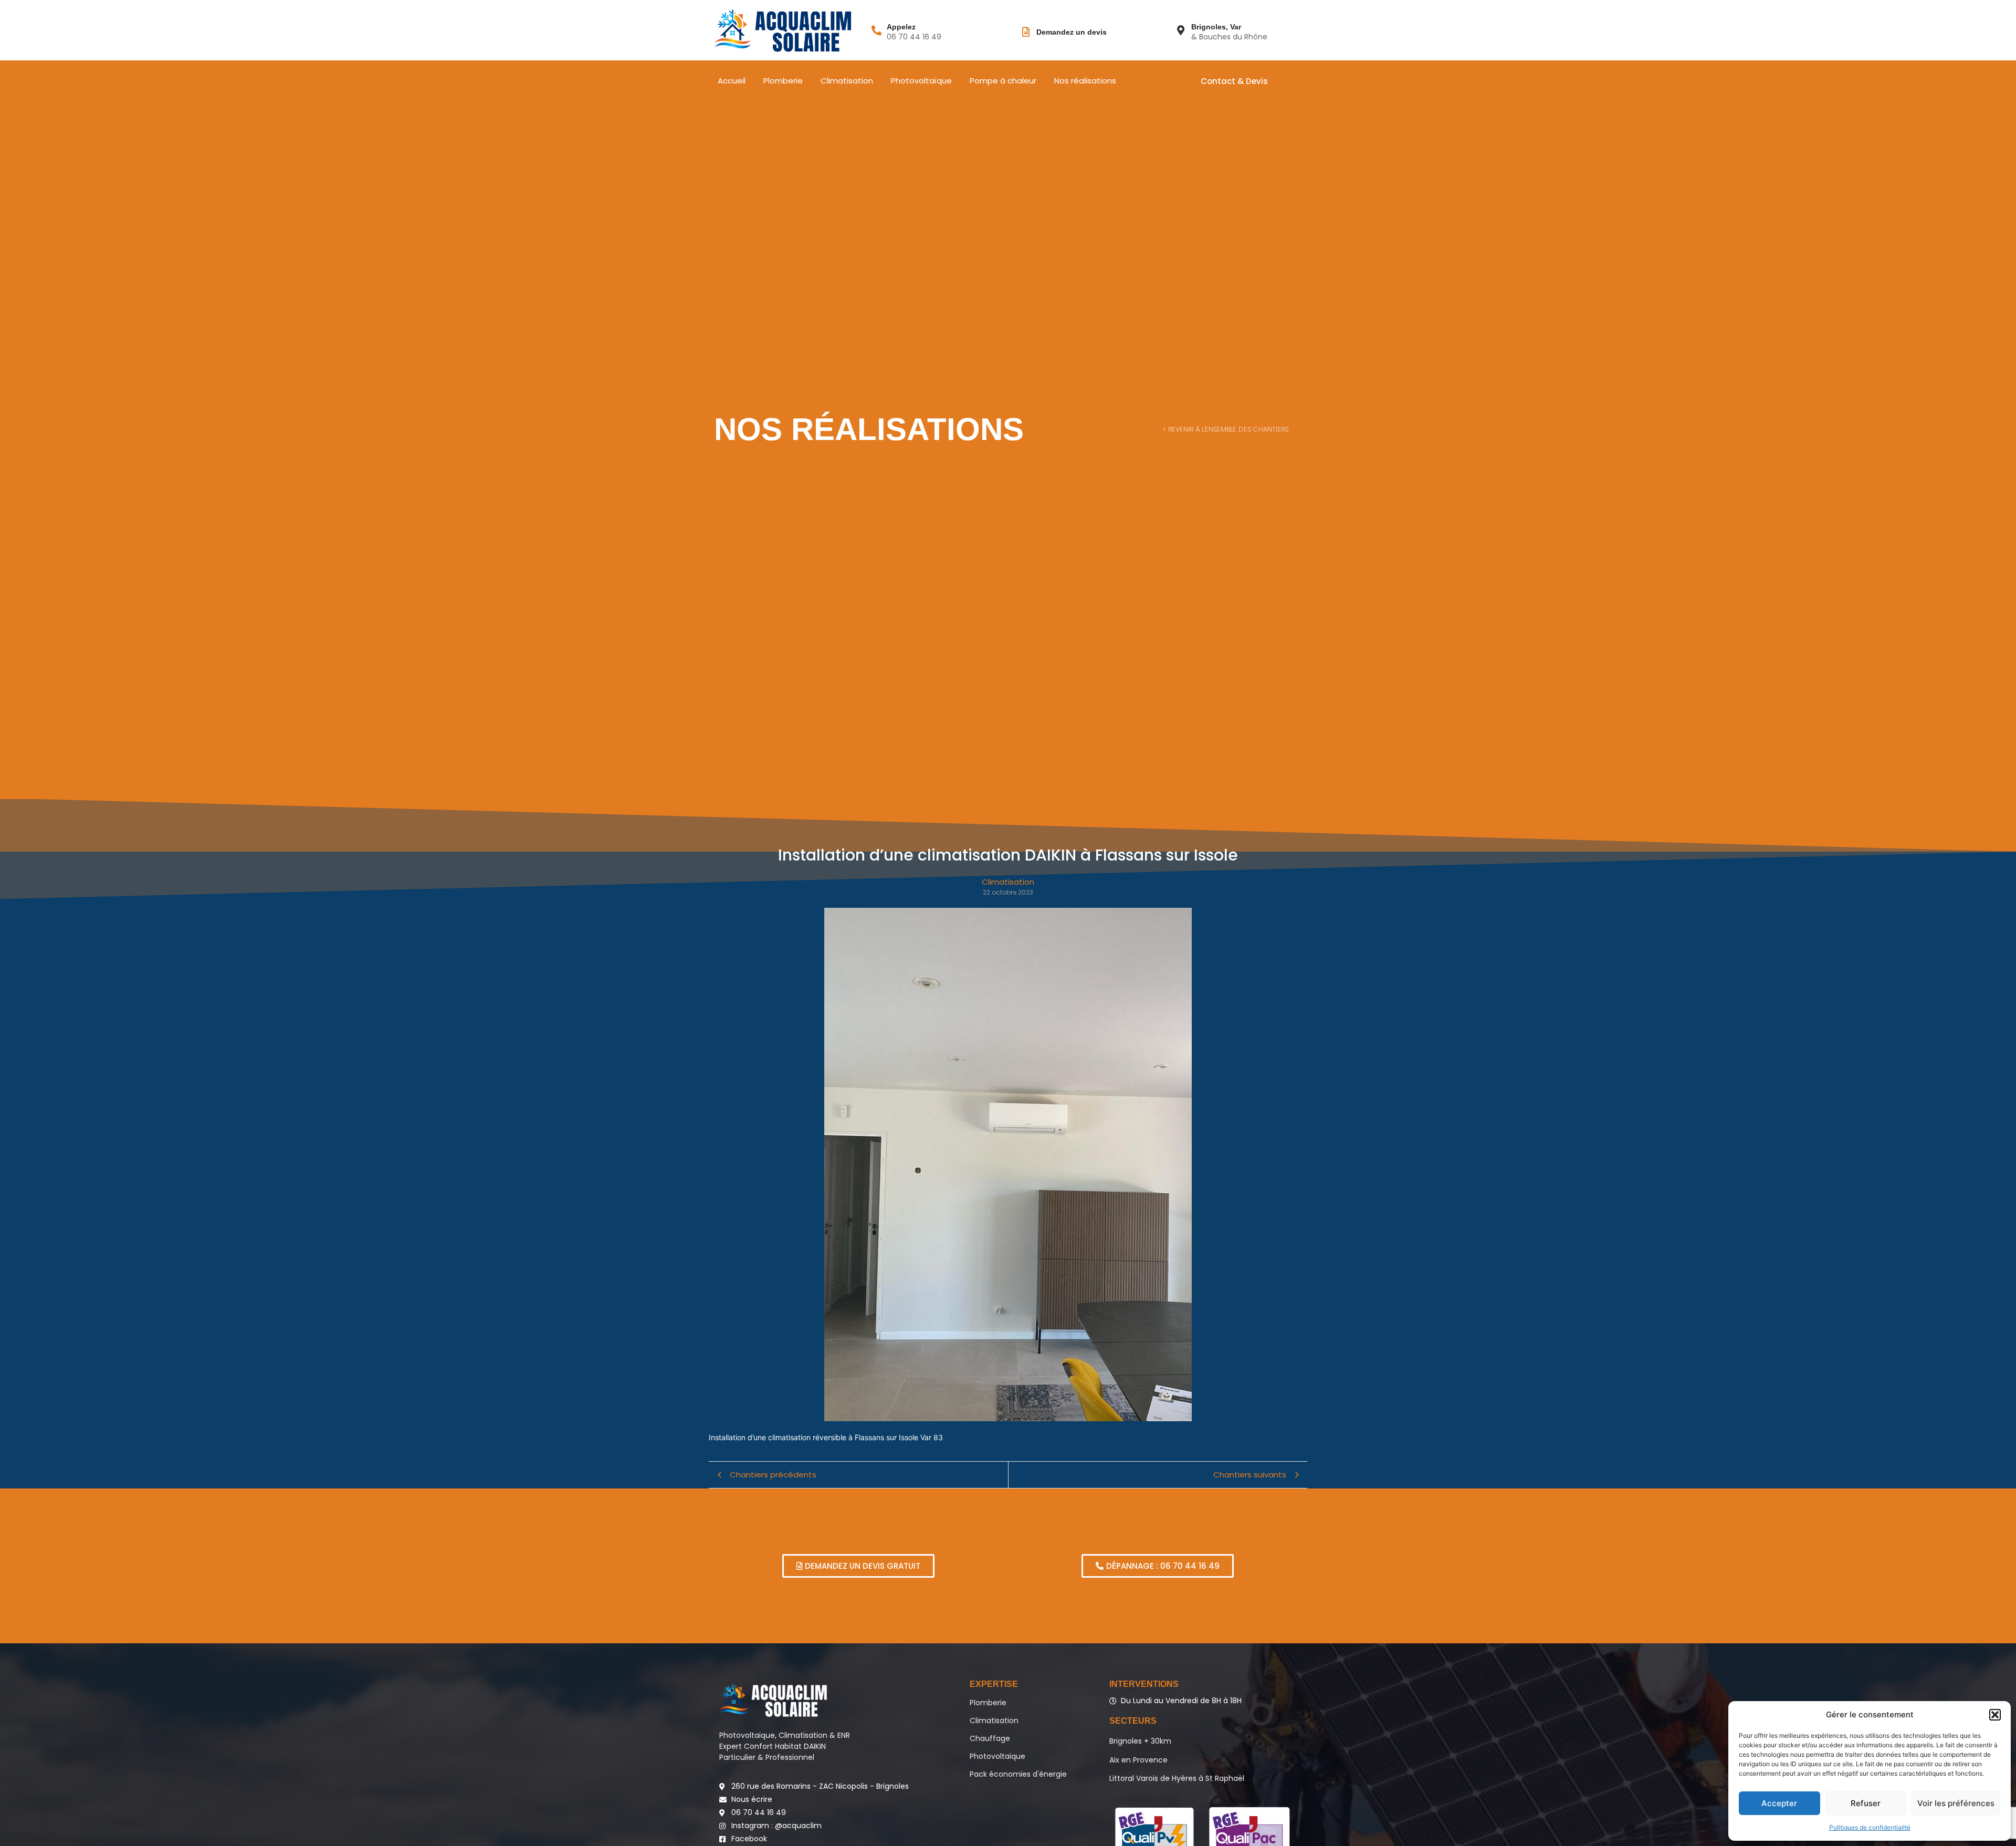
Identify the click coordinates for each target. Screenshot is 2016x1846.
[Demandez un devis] (1026, 32)
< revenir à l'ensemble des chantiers (1226, 429)
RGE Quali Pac (1249, 1833)
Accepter (1779, 1803)
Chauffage (990, 1738)
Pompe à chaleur (1003, 81)
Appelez (901, 27)
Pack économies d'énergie (1018, 1774)
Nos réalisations (1085, 81)
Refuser (1866, 1803)
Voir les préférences (1956, 1803)
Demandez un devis (1072, 32)
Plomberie (783, 81)
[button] (1995, 1715)
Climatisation (847, 81)
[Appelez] (876, 30)
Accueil (732, 81)
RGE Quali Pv (1154, 1833)
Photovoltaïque (921, 81)
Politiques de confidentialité (1870, 1827)
